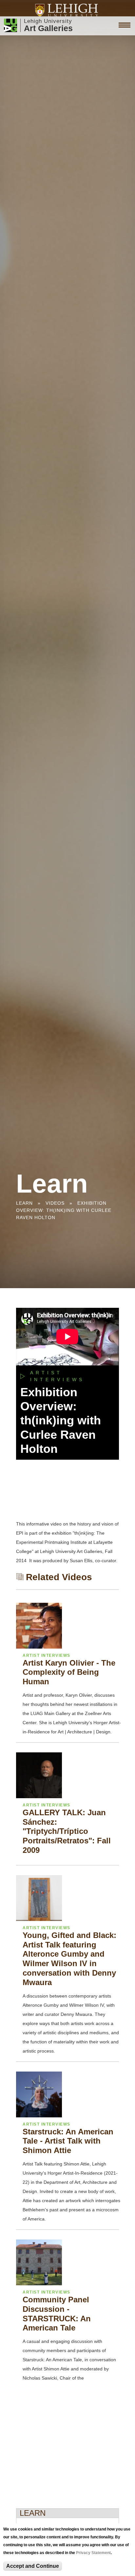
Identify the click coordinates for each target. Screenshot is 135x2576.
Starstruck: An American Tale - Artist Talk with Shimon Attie (68, 2141)
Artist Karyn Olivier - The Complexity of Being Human (69, 1672)
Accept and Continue (33, 2566)
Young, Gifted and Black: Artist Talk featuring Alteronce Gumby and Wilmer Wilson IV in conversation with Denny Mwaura (69, 1959)
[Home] (68, 10)
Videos (55, 1203)
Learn (24, 1203)
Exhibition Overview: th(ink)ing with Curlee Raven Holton (64, 1210)
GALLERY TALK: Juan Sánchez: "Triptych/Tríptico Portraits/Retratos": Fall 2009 (67, 1831)
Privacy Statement (93, 2553)
